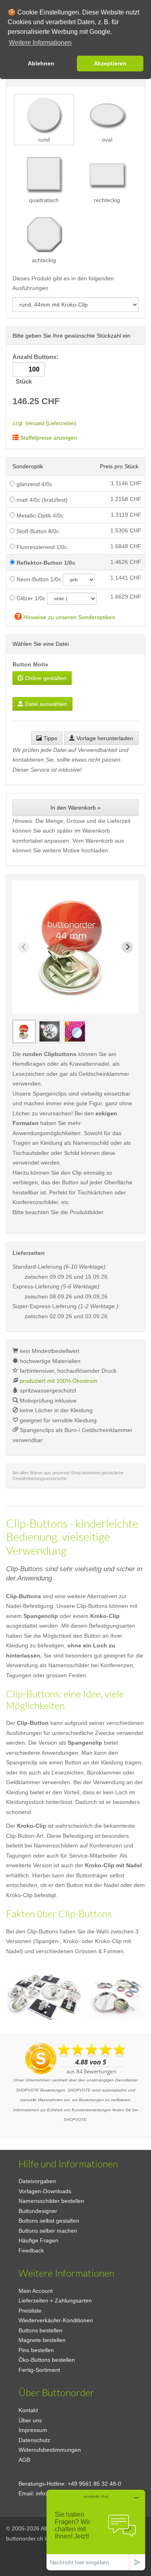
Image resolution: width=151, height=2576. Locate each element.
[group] (24, 1031)
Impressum (33, 2430)
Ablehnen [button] (41, 63)
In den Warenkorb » (75, 808)
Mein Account (36, 2291)
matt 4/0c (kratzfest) (41, 500)
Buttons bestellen (40, 2330)
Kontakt (28, 2410)
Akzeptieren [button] (110, 63)
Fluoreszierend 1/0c (41, 547)
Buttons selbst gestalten (49, 2221)
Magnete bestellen (42, 2340)
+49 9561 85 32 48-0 (94, 2484)
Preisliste (30, 2311)
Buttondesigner (38, 2211)
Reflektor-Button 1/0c (45, 563)
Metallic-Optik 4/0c (39, 516)
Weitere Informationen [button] (40, 43)
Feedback (31, 2250)
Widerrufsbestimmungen (50, 2450)
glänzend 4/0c (34, 484)
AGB (24, 2460)
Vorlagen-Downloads (45, 2191)
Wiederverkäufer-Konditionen (56, 2320)
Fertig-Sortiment (39, 2370)
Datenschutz (34, 2440)
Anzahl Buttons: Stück (36, 369)
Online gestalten (45, 678)
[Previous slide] (24, 947)
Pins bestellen (36, 2350)
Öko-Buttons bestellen (47, 2360)
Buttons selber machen (48, 2231)
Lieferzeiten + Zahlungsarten (55, 2300)
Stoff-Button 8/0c (37, 531)
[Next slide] (127, 947)
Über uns (30, 2420)
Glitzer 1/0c (30, 598)
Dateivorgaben (37, 2181)
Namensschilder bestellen (51, 2201)
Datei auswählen (45, 704)
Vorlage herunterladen (104, 738)
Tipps (50, 738)
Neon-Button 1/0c (38, 579)
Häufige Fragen (38, 2240)
